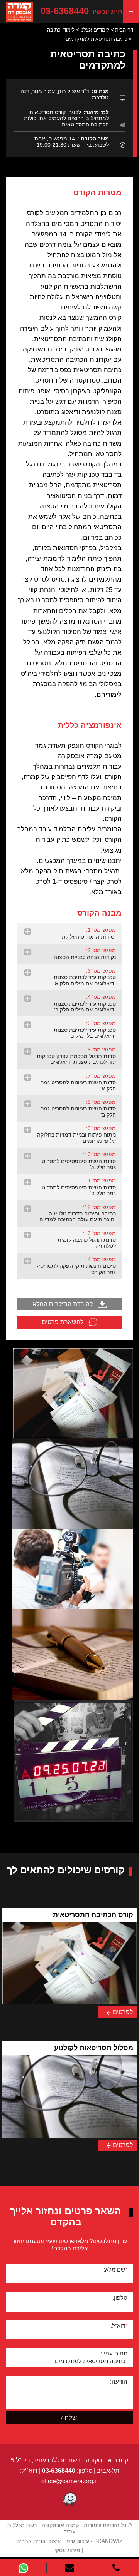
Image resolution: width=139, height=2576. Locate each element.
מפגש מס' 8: (78, 1108)
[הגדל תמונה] (73, 1393)
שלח (71, 2418)
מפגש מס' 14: (76, 1266)
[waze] (69, 2500)
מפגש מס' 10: (79, 1161)
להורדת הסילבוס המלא (63, 1304)
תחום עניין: (114, 2353)
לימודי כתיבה (61, 30)
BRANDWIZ (108, 2541)
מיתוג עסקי (67, 2550)
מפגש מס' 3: (85, 977)
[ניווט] (131, 12)
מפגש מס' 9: (76, 1134)
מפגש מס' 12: (78, 1213)
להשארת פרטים (63, 1322)
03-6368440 (81, 12)
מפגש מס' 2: (85, 954)
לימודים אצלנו (95, 30)
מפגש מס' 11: (79, 1187)
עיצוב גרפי (77, 2541)
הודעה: (119, 2381)
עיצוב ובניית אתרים (38, 2541)
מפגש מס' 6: (76, 1056)
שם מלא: (115, 2269)
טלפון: (120, 2298)
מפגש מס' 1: (88, 933)
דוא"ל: (119, 2326)
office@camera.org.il (69, 2481)
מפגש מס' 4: (85, 1003)
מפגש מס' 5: (85, 1029)
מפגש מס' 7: (78, 1082)
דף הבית (124, 30)
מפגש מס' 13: (87, 1240)
